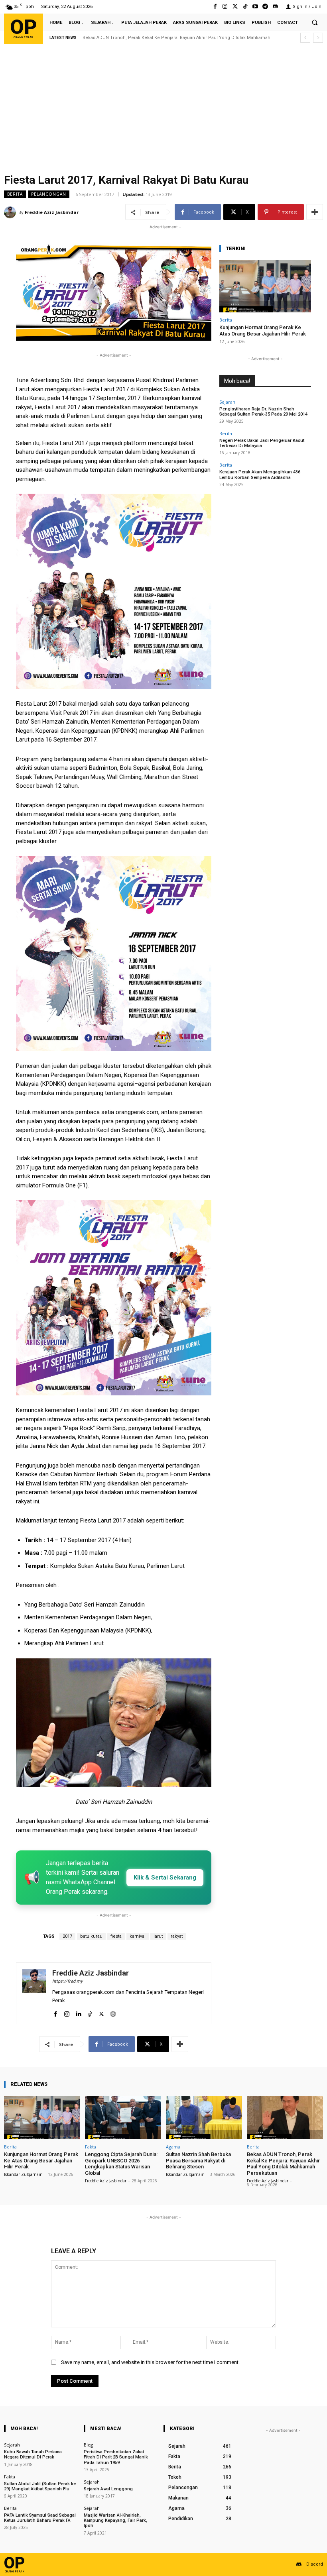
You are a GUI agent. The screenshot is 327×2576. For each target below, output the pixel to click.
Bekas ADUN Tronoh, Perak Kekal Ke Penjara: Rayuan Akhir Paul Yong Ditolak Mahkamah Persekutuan (283, 2164)
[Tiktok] (245, 7)
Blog (88, 2445)
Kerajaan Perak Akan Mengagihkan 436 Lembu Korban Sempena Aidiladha (260, 475)
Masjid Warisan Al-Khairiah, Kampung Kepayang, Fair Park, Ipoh (115, 2520)
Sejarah (227, 402)
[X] (101, 2012)
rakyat (177, 1936)
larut (158, 1936)
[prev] (305, 38)
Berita (15, 194)
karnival (138, 1936)
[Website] (113, 2012)
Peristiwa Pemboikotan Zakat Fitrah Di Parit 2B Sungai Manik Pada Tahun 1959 (116, 2457)
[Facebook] (215, 7)
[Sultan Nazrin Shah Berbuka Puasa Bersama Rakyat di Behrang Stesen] (204, 2118)
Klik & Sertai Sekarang (165, 1878)
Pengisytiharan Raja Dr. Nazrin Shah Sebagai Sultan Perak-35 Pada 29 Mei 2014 (263, 412)
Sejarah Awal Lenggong (108, 2489)
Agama (173, 2147)
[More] (315, 212)
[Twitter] (235, 7)
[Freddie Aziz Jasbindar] (11, 212)
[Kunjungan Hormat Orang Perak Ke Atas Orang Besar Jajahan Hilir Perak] (265, 286)
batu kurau (91, 1936)
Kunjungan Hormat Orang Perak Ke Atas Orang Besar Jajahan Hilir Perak (263, 331)
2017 (67, 1936)
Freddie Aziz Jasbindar (52, 212)
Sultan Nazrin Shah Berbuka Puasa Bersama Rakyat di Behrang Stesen (198, 2160)
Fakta (91, 2147)
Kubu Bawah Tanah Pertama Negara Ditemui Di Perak (33, 2454)
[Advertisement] (163, 110)
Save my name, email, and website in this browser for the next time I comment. (150, 2362)
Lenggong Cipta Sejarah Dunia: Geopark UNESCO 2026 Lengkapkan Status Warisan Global (121, 2164)
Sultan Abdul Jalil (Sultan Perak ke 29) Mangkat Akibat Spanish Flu (40, 2486)
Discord (315, 2564)
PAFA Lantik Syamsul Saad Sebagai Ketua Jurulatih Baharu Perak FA (40, 2518)
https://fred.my (67, 1981)
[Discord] (275, 7)
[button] (315, 22)
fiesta (116, 1936)
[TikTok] (90, 2012)
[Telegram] (265, 7)
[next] (318, 38)
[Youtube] (255, 7)
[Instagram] (225, 7)
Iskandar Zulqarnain (23, 2174)
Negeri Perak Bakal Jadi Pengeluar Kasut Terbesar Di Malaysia (262, 443)
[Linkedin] (78, 2012)
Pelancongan (49, 194)
